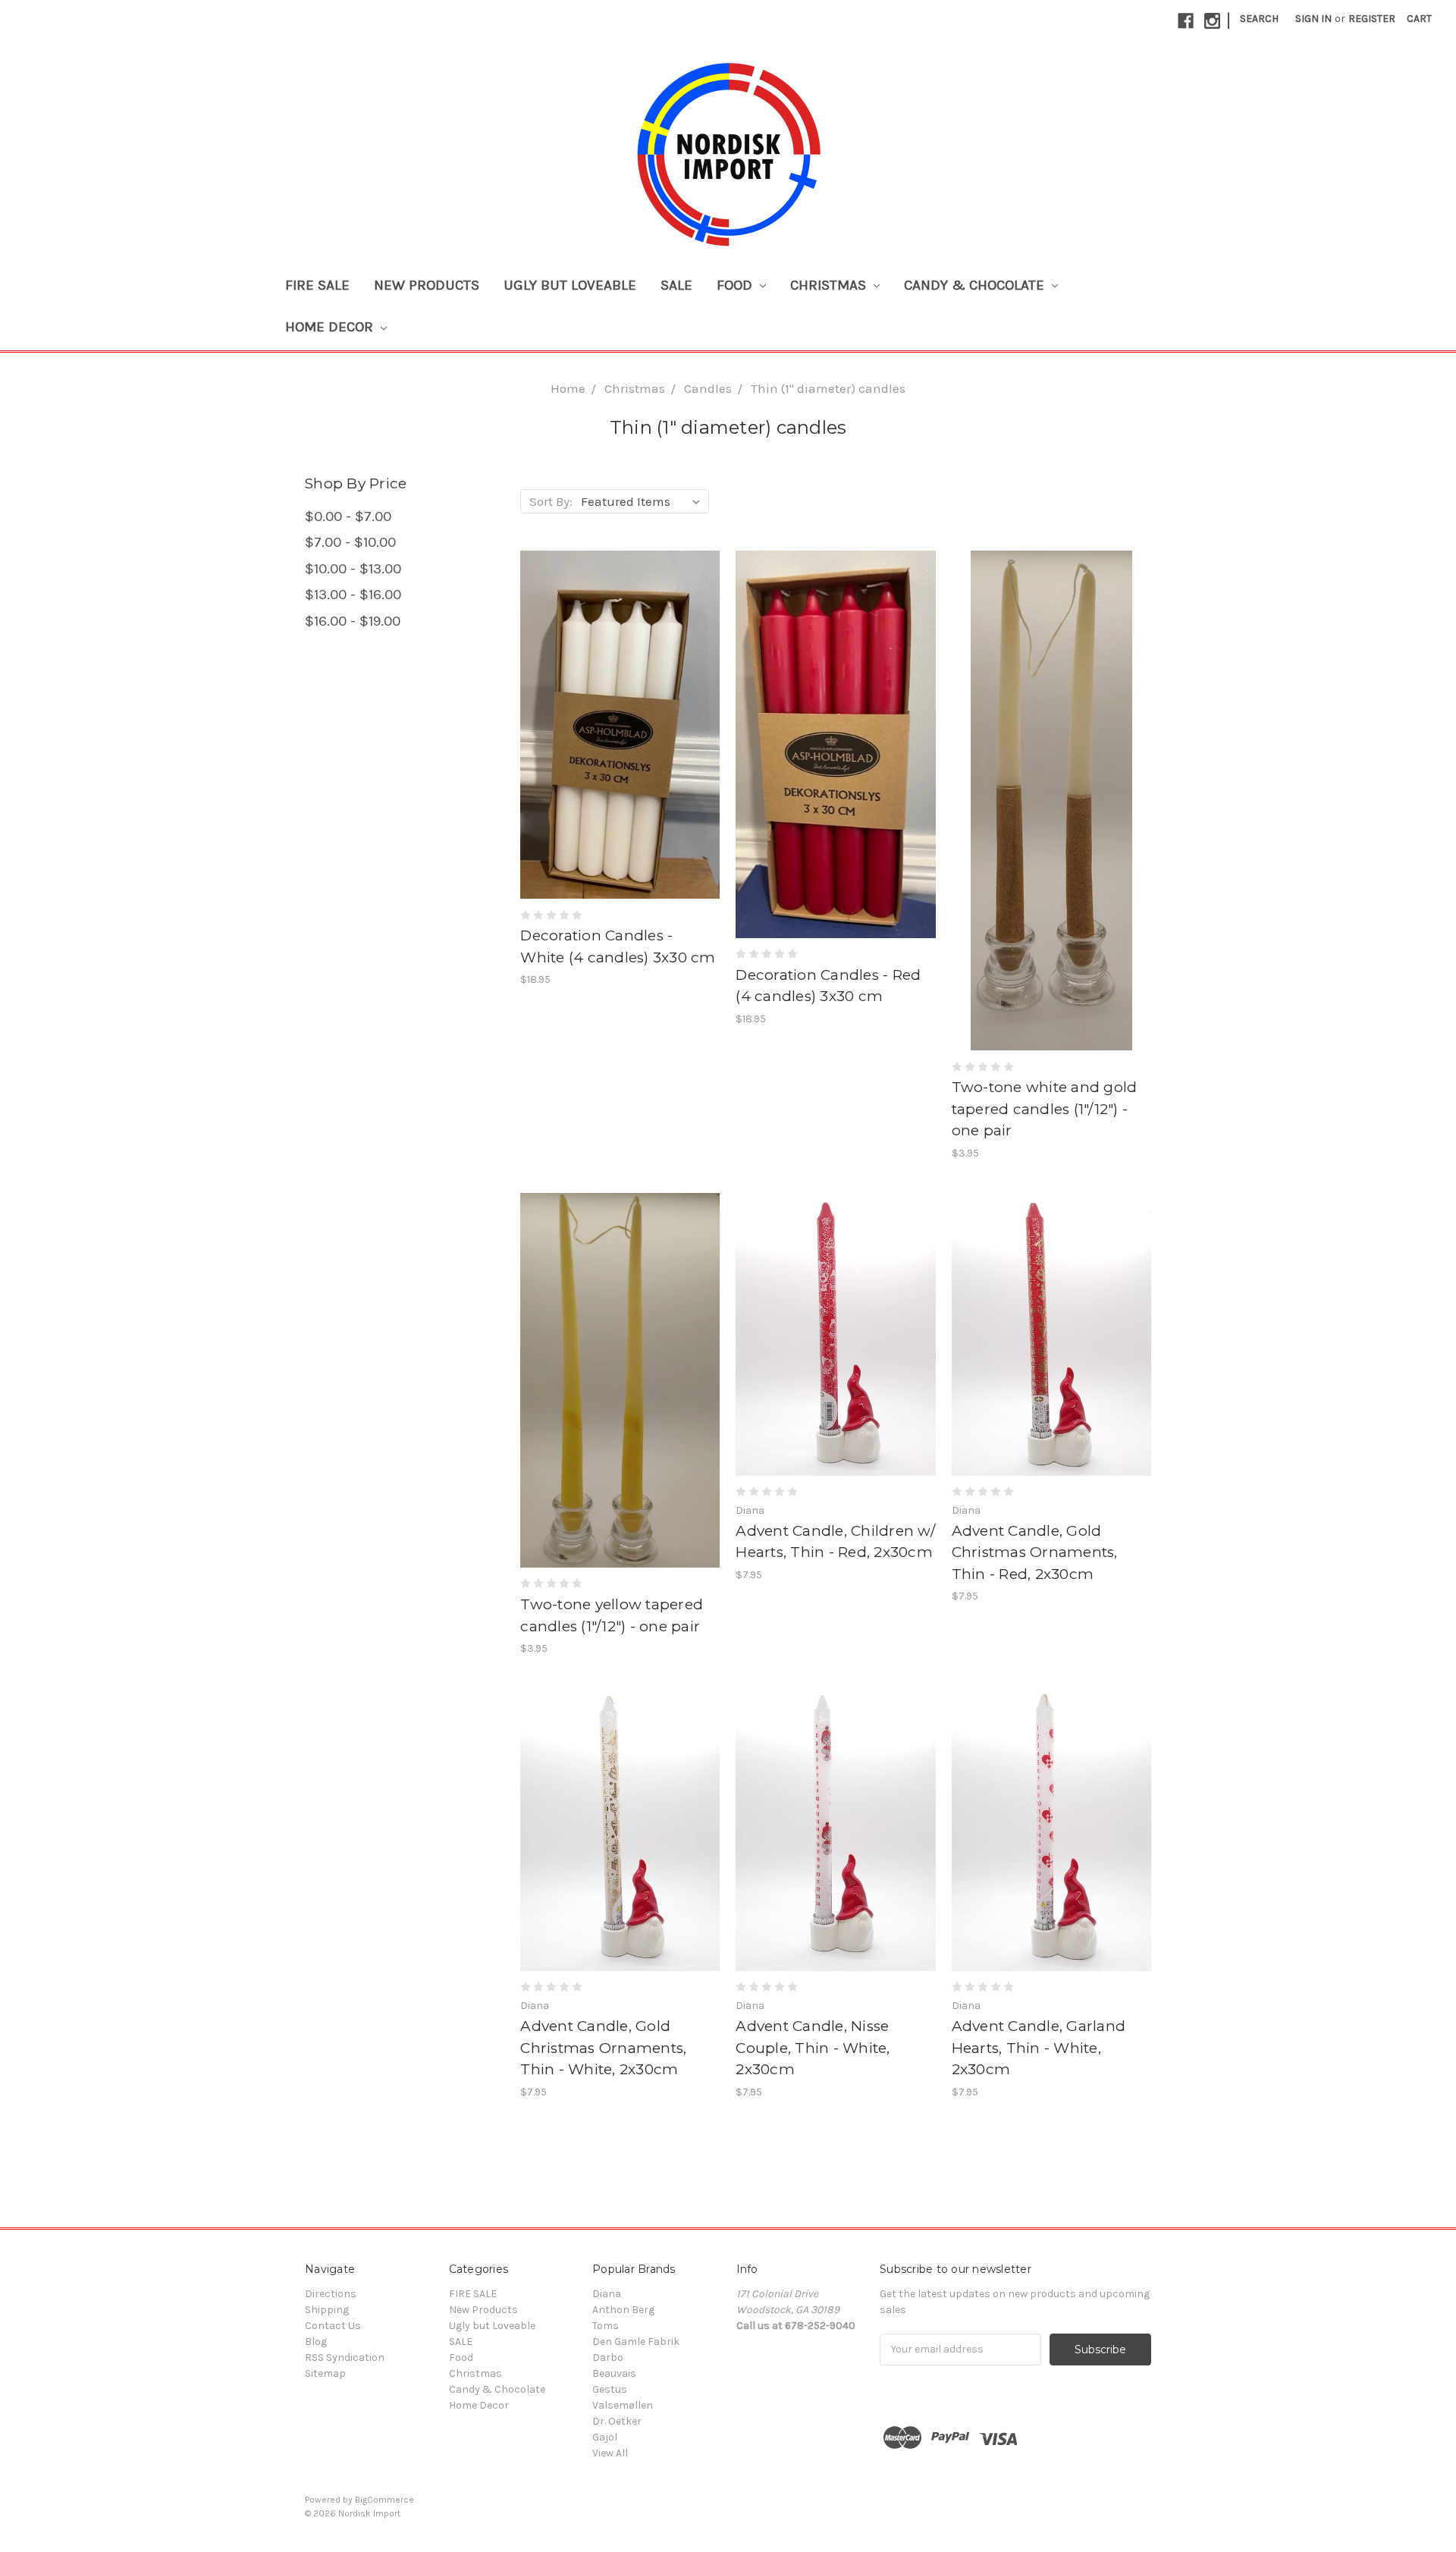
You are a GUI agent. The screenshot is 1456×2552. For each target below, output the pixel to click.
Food (736, 285)
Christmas (830, 285)
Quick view (620, 711)
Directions (331, 2294)
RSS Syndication (345, 2357)
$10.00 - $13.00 (353, 569)
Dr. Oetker (617, 2421)
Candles (708, 388)
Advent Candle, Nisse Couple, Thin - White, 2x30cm (813, 2048)
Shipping (327, 2310)
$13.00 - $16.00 (353, 595)
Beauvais (614, 2373)
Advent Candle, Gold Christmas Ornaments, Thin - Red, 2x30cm (1035, 1552)
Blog (316, 2342)
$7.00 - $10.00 (350, 542)
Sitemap (325, 2373)
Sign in (1313, 19)
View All (610, 2453)
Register (1372, 19)
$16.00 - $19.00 (353, 621)
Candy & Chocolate (976, 285)
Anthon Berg (623, 2310)
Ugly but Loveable (570, 285)
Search (1259, 19)
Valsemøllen (623, 2405)
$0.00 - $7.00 (348, 516)
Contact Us (333, 2326)
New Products (427, 285)
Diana (607, 2294)
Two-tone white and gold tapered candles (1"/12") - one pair (1045, 1109)
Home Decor (331, 327)
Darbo (608, 2357)
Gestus (610, 2389)
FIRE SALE (317, 285)
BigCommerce (384, 2500)
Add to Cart (620, 738)
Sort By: (551, 501)
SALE (676, 285)
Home (568, 388)
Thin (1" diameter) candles (828, 388)
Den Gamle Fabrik (636, 2342)
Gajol (605, 2437)
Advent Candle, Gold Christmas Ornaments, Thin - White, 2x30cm (603, 2048)
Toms (606, 2326)
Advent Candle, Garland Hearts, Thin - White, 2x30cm (1039, 2048)
